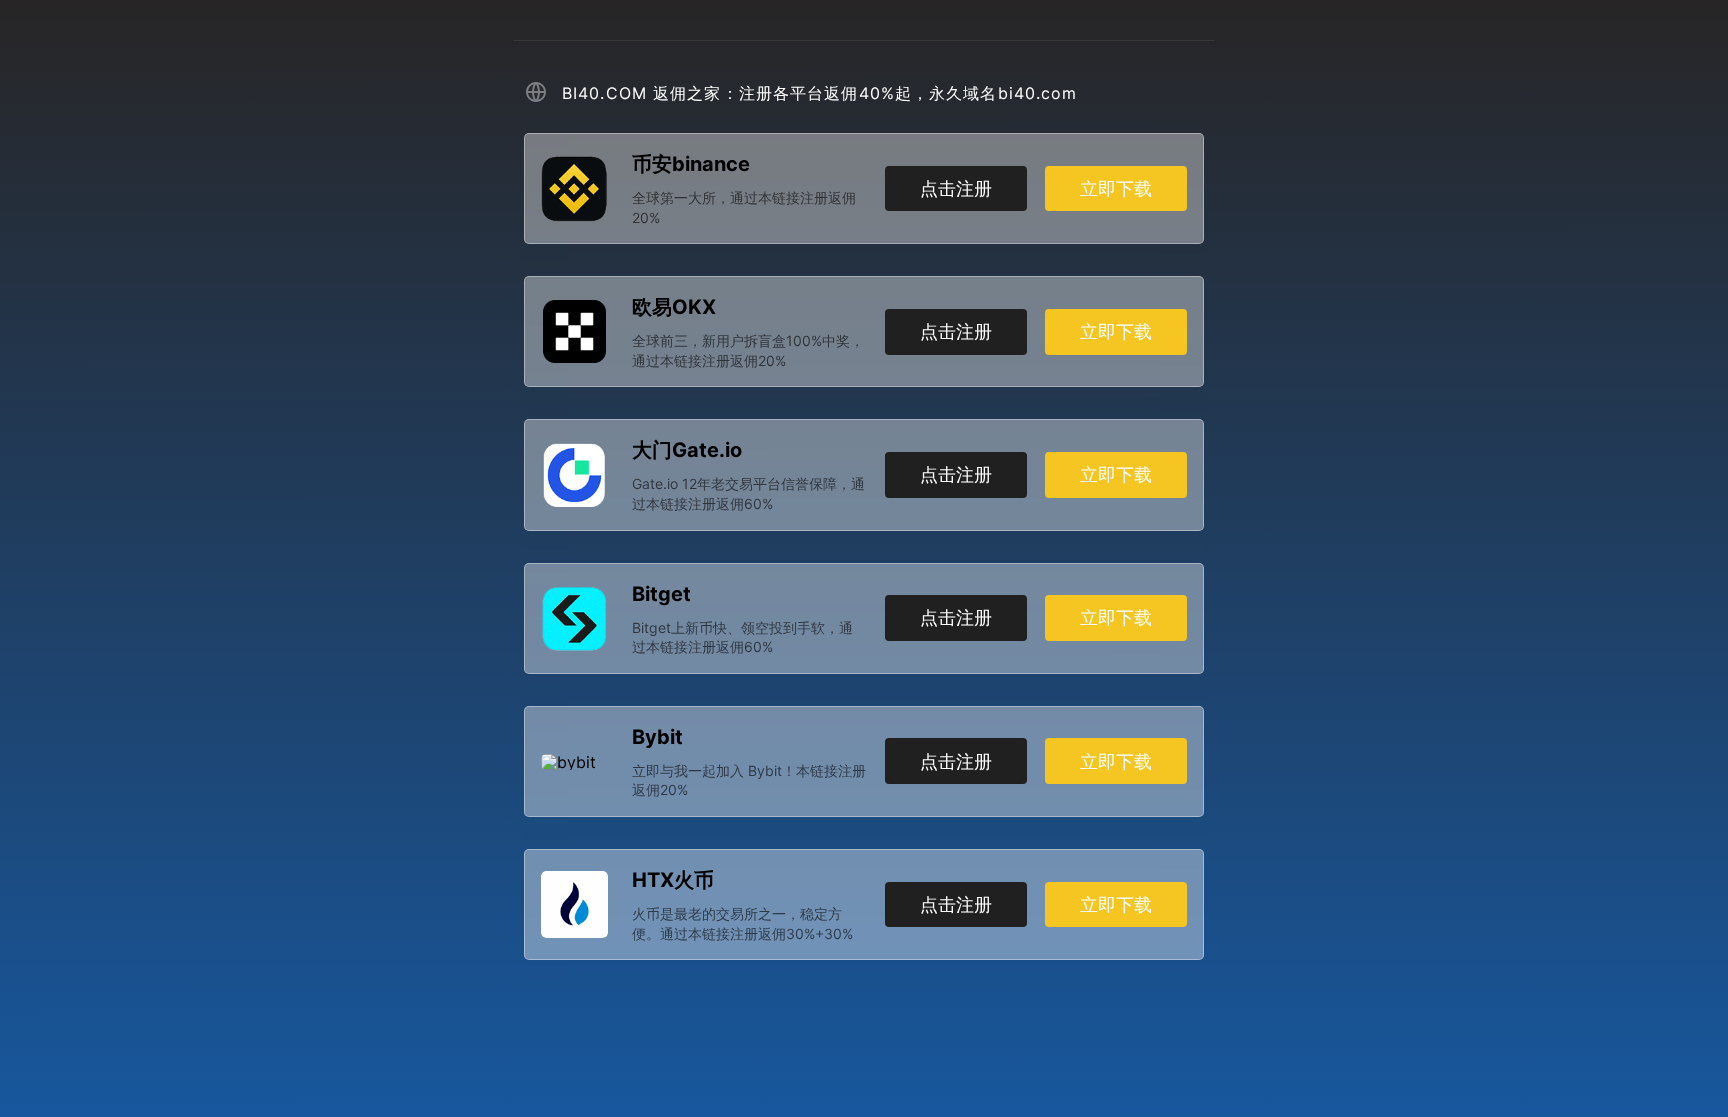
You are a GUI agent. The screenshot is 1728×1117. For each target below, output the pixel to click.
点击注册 (956, 188)
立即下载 (1116, 188)
